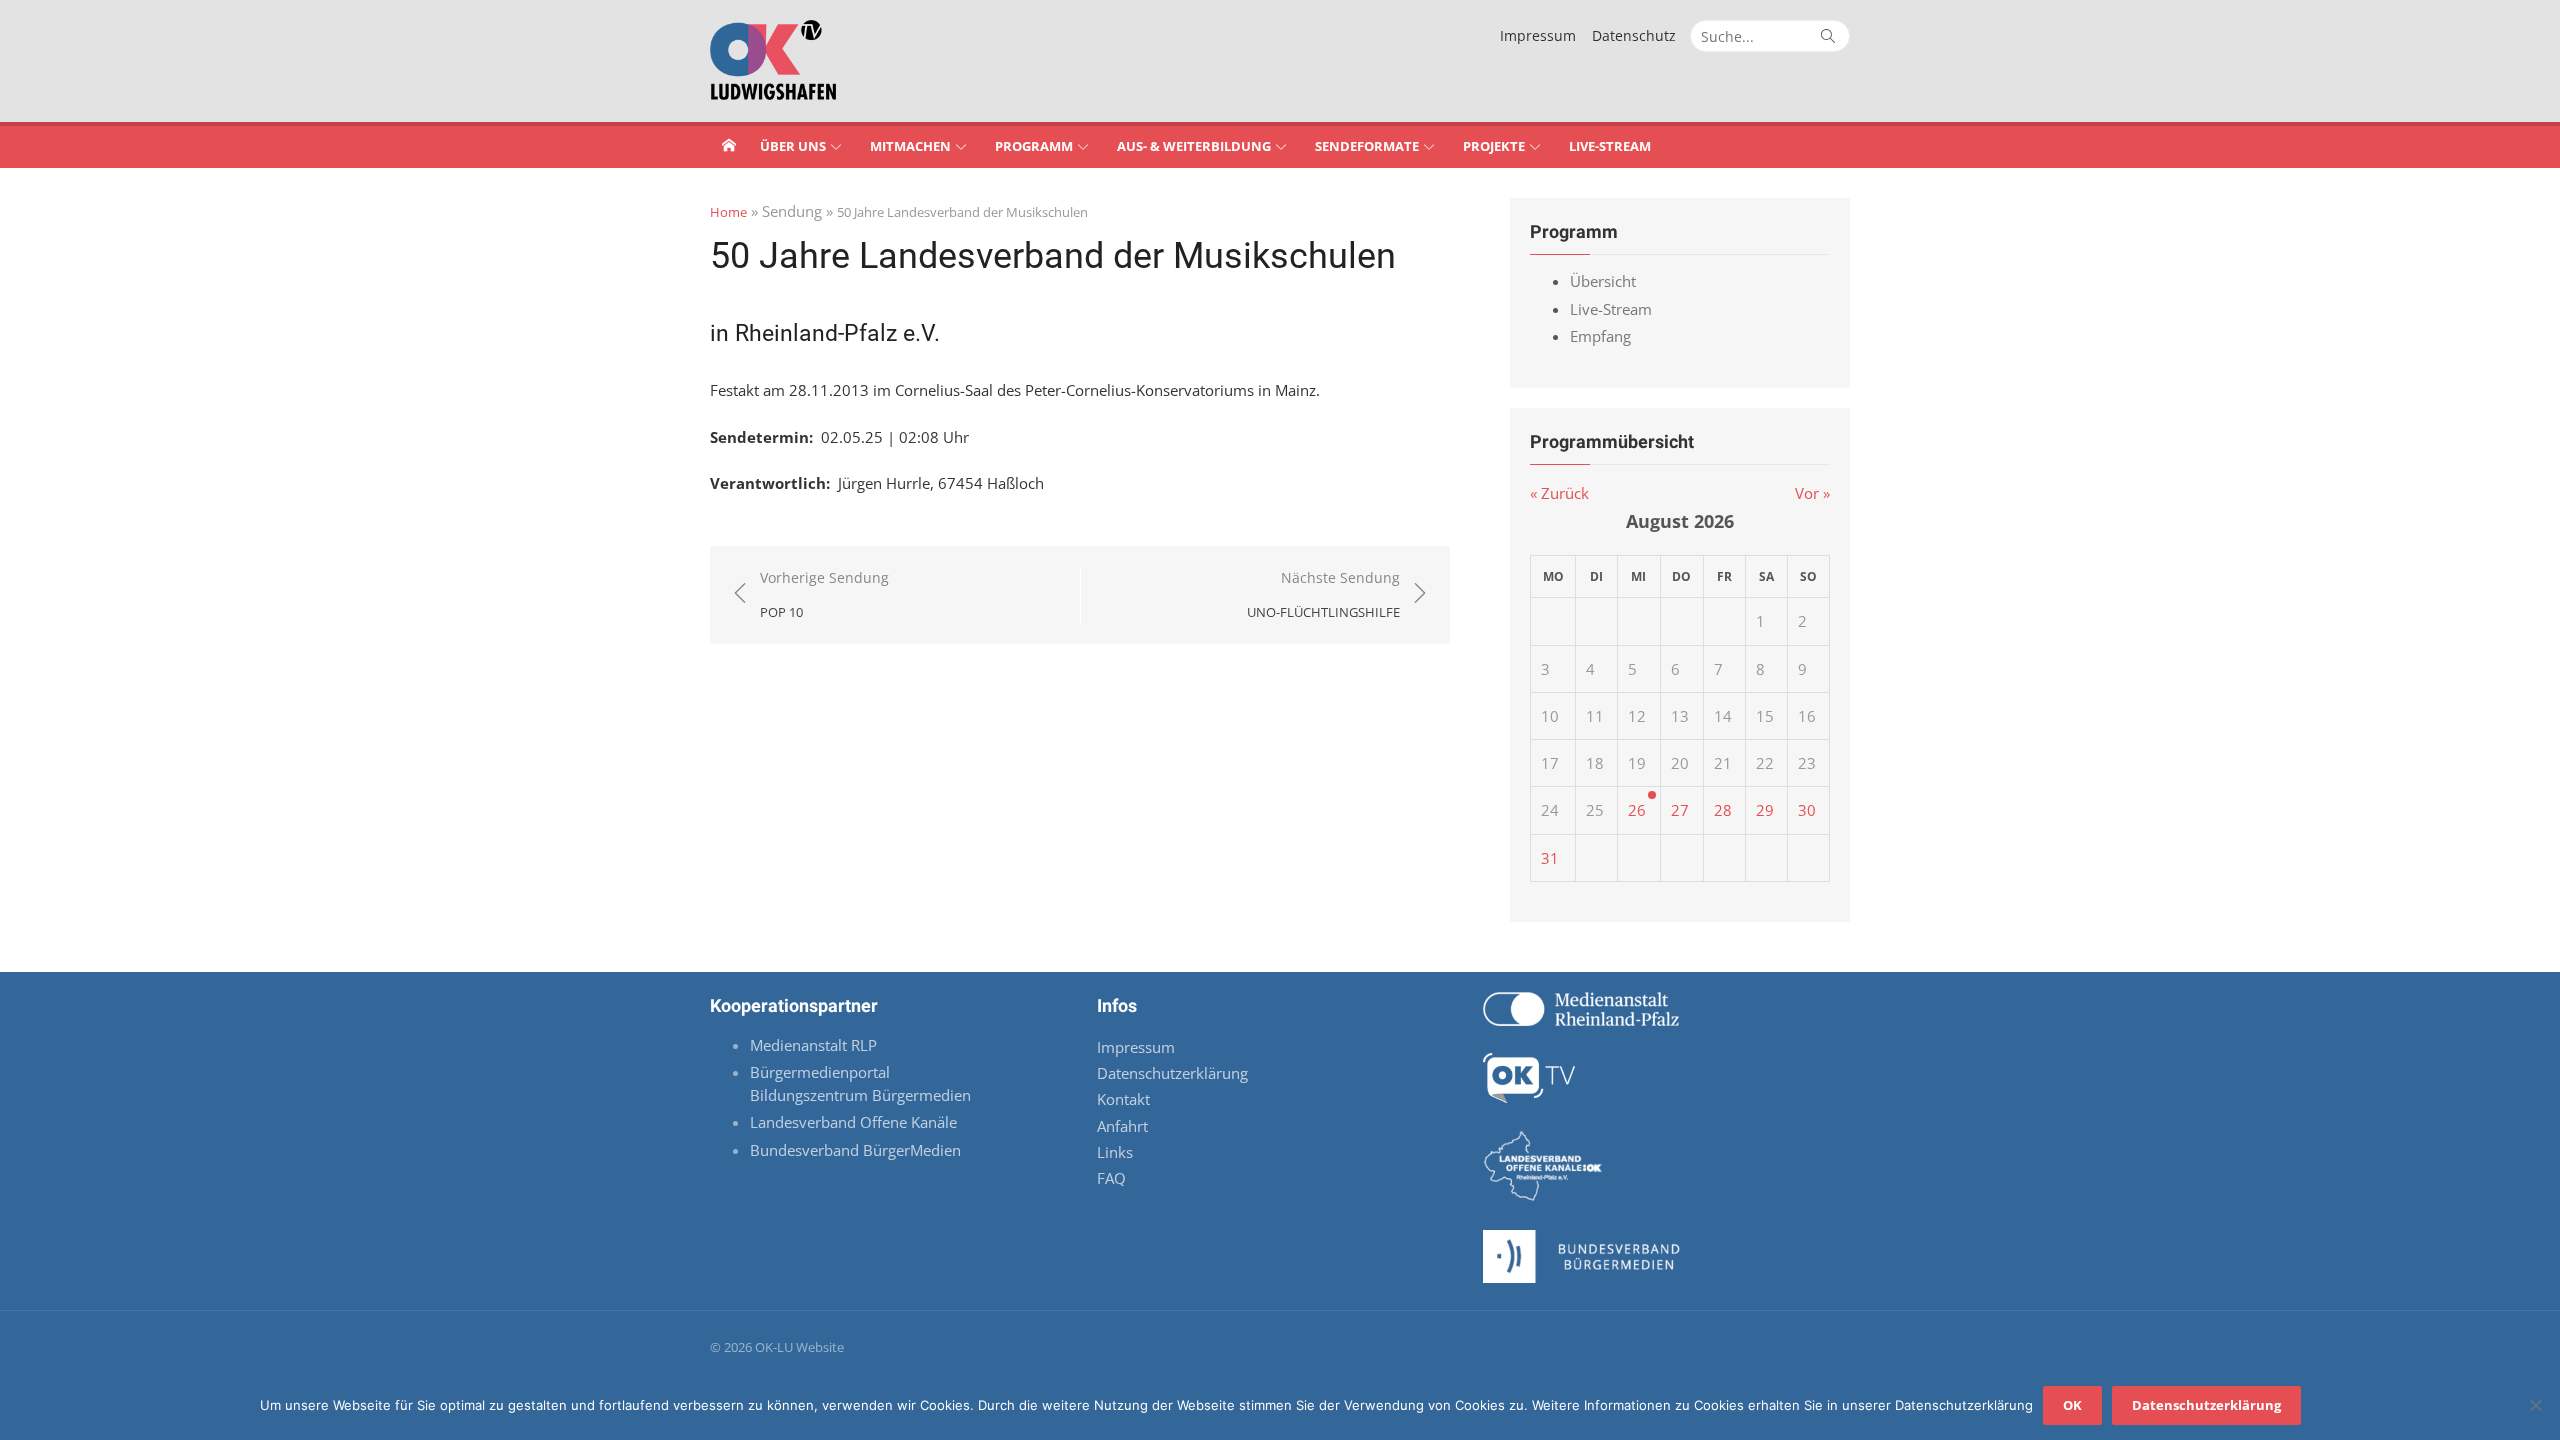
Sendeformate (1367, 146)
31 (1550, 858)
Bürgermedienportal (820, 1072)
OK (2072, 1405)
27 (1680, 810)
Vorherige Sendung (824, 594)
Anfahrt (1122, 1126)
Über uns (793, 146)
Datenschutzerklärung (1172, 1073)
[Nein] (2535, 1405)
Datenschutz (1634, 35)
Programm (1034, 146)
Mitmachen (910, 146)
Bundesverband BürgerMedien (855, 1150)
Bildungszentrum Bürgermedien (862, 1095)
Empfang (1600, 336)
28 (1723, 810)
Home (728, 212)
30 (1807, 810)
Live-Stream (1610, 146)
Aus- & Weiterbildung (1194, 146)
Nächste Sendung (1323, 594)
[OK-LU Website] (729, 145)
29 (1765, 810)
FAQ (1111, 1178)
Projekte (1494, 146)
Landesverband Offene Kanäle (855, 1122)
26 (1637, 810)
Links (1115, 1152)
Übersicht (1603, 281)
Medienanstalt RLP (813, 1045)
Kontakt (1123, 1099)
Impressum (1538, 35)
